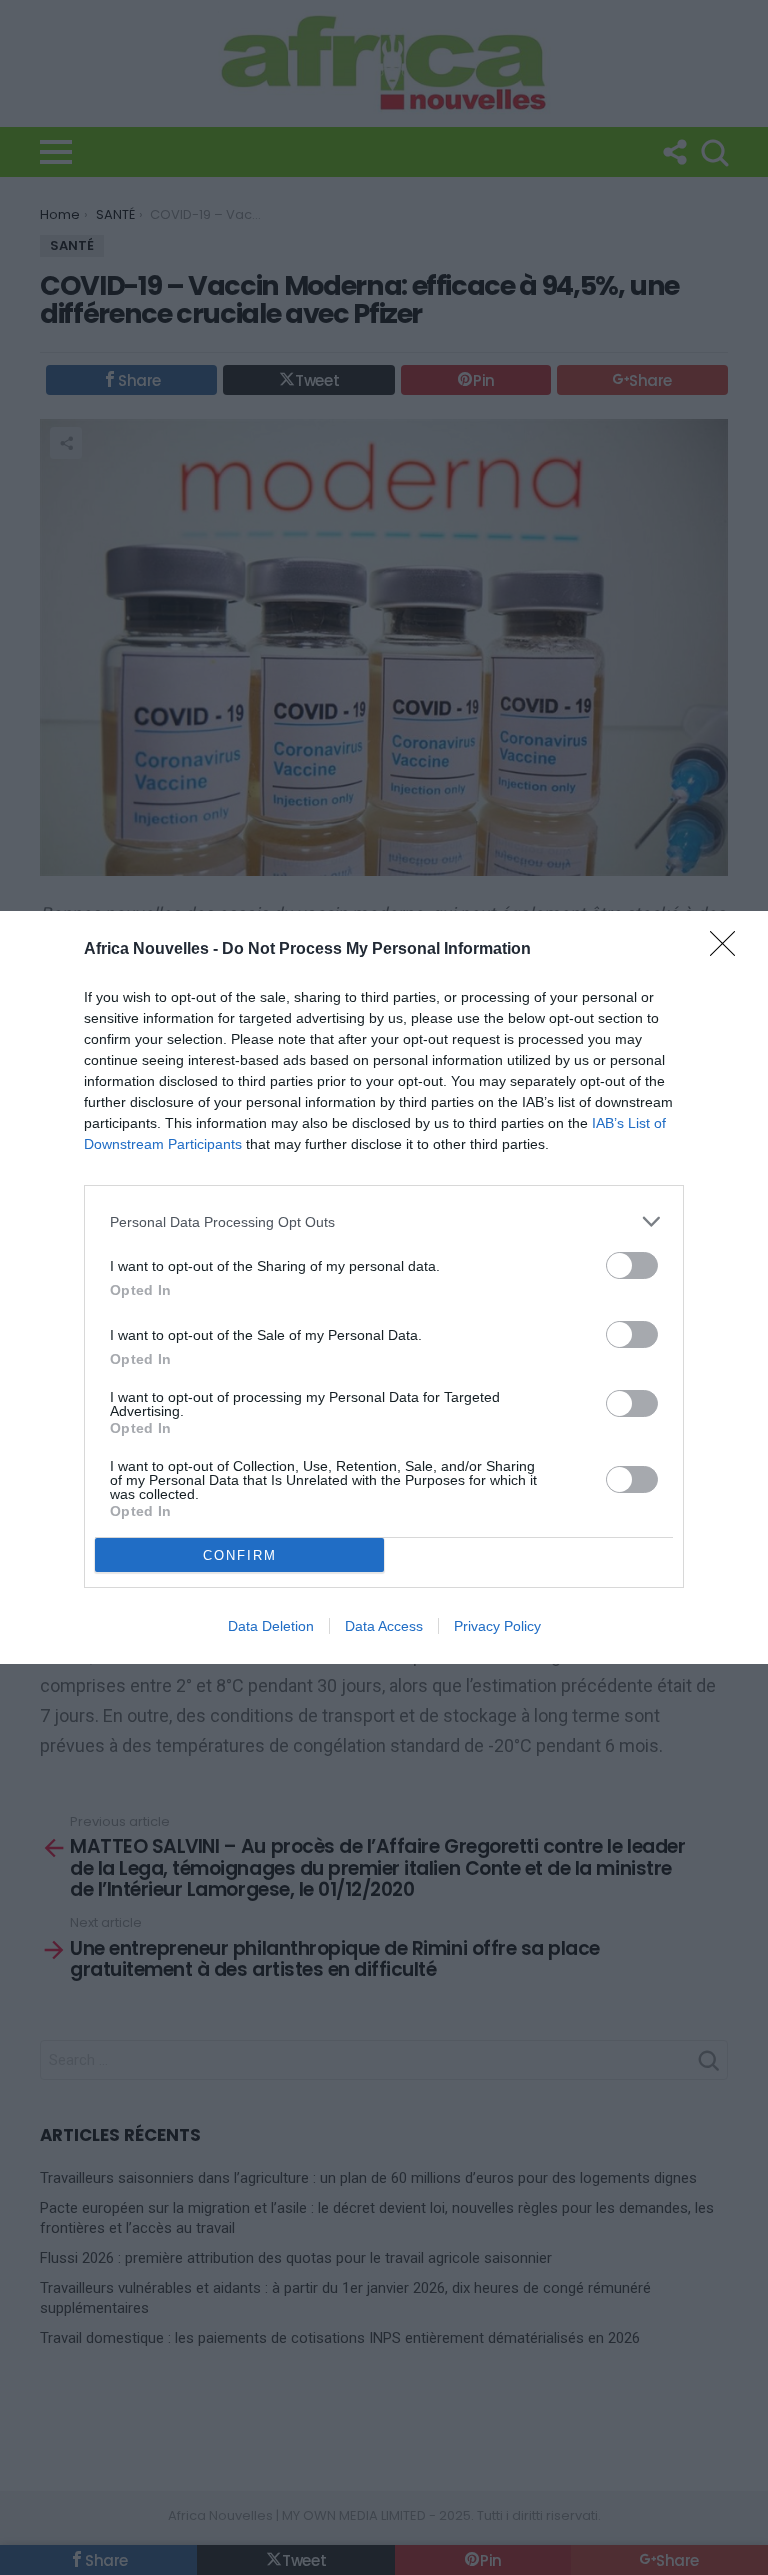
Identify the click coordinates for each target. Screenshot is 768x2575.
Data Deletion (271, 1626)
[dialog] (384, 1287)
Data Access (384, 1626)
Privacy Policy (497, 1626)
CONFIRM (240, 1555)
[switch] (632, 1265)
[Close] (729, 950)
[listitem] (384, 1221)
